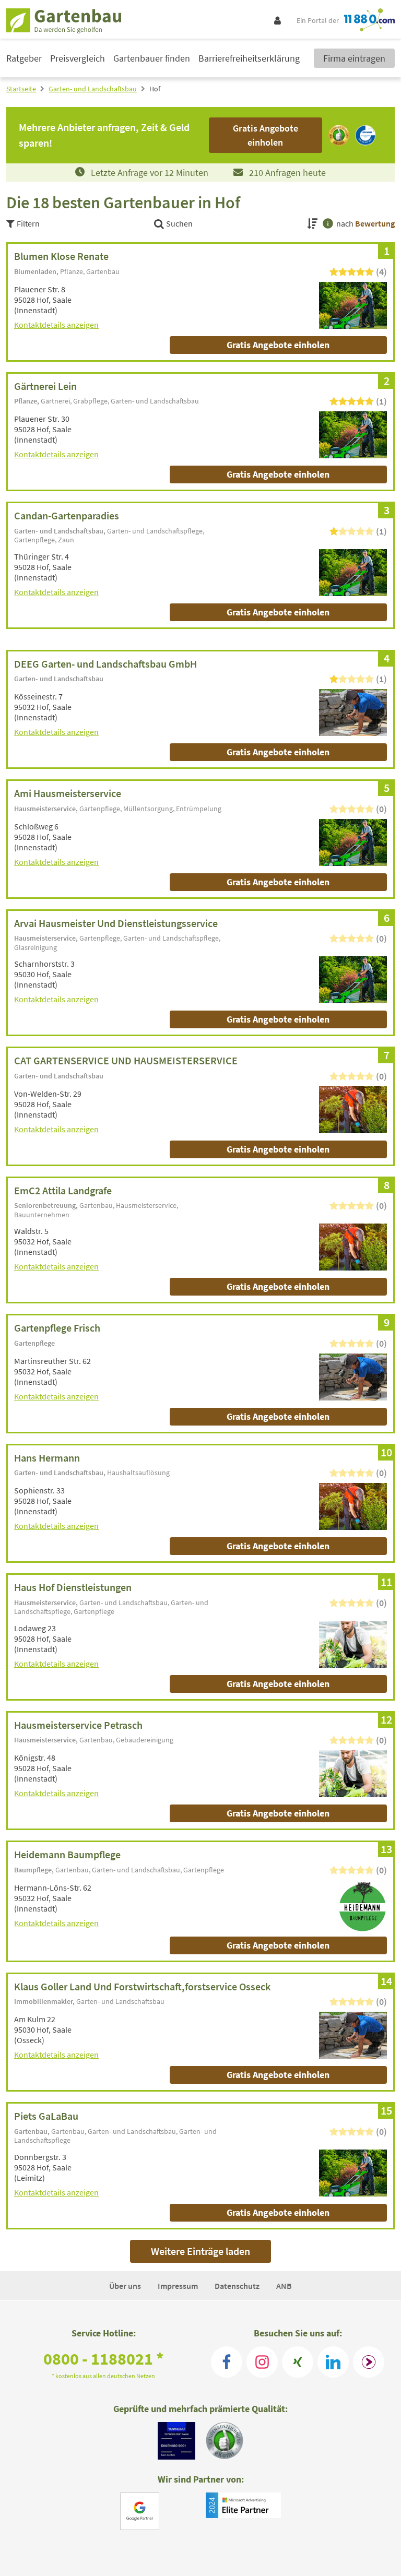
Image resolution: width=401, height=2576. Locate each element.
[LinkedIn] (333, 2362)
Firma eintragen (354, 58)
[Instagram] (262, 2362)
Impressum (178, 2286)
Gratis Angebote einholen (278, 345)
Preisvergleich (78, 58)
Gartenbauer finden (152, 58)
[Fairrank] (369, 2362)
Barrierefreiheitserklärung (249, 58)
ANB (284, 2286)
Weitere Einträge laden (200, 2251)
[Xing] (298, 2362)
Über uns (125, 2286)
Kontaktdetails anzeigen (56, 325)
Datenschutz (237, 2286)
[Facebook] (227, 2362)
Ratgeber (24, 58)
